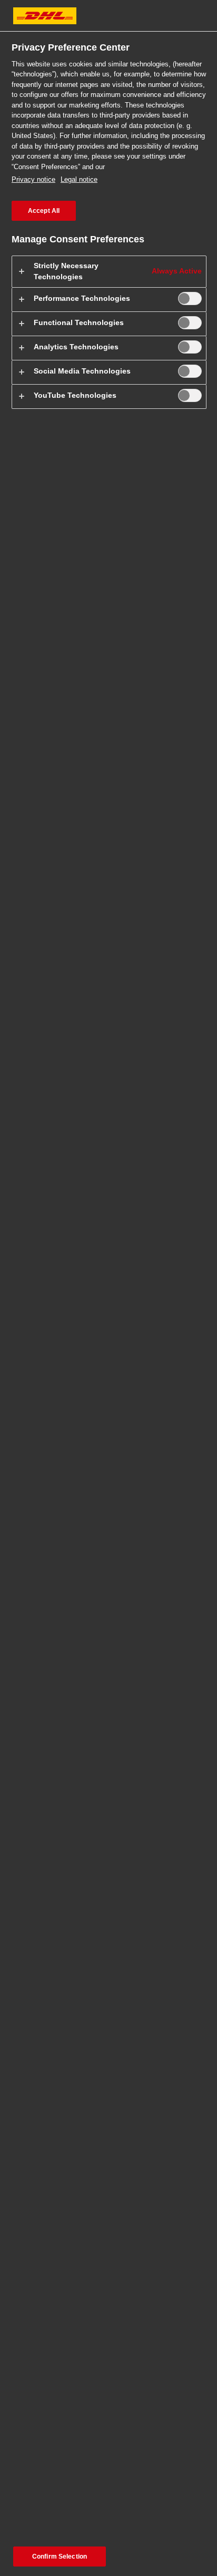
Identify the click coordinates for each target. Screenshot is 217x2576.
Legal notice (79, 179)
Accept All (44, 211)
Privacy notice (33, 179)
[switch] (190, 298)
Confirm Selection (60, 2557)
